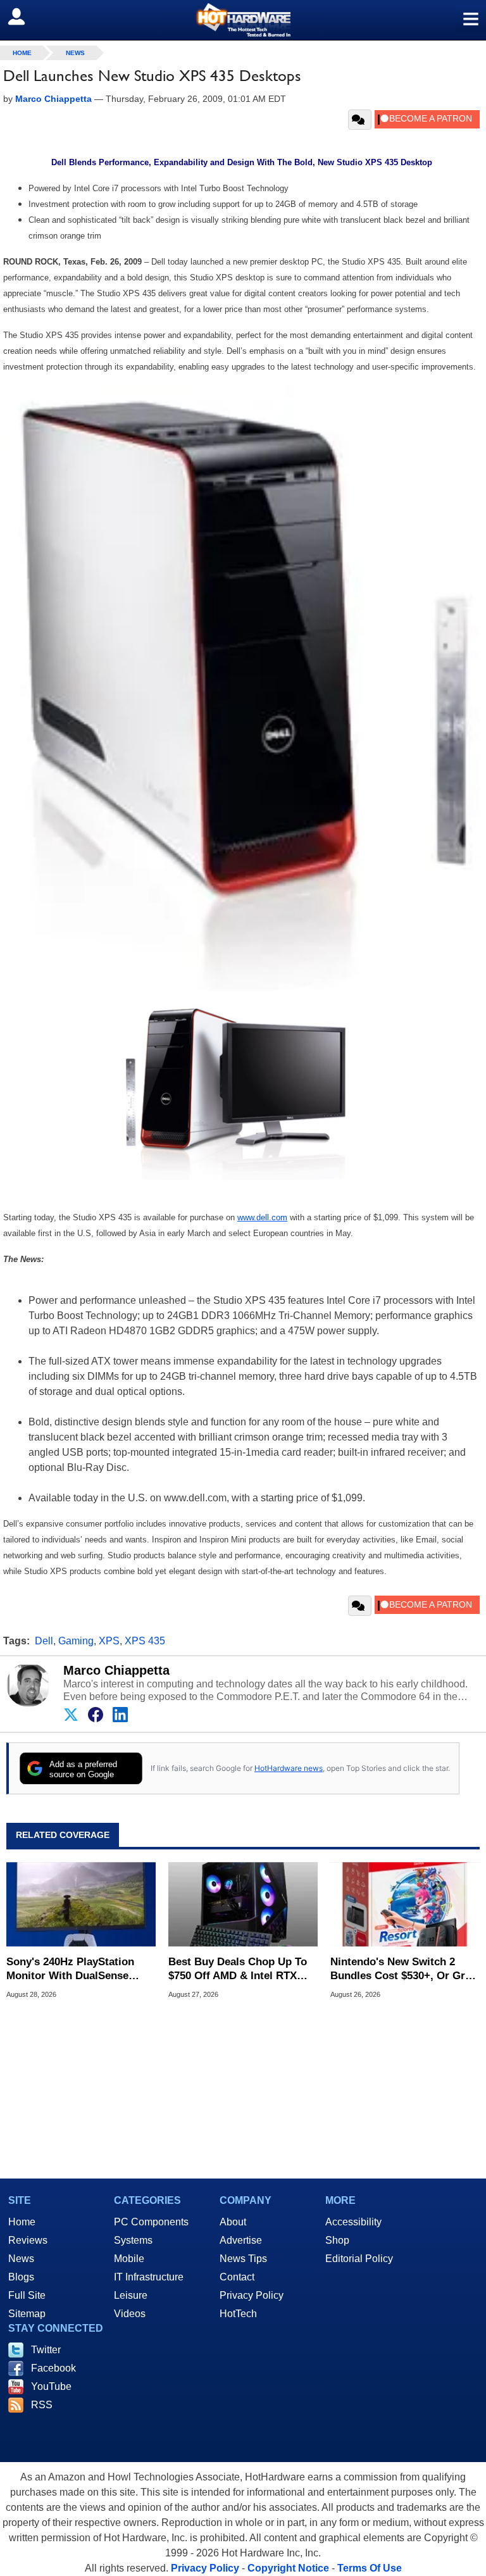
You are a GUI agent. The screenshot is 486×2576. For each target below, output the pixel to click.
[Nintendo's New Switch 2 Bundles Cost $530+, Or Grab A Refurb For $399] (405, 1904)
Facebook (53, 2368)
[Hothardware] (243, 20)
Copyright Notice (288, 2568)
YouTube (51, 2386)
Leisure (131, 2295)
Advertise (241, 2240)
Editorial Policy (359, 2259)
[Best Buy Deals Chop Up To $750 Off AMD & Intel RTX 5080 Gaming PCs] (243, 1904)
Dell (44, 1641)
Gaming (76, 1641)
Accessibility (353, 2222)
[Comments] (360, 120)
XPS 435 (145, 1641)
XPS (109, 1641)
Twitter (46, 2350)
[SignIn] (24, 16)
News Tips (243, 2259)
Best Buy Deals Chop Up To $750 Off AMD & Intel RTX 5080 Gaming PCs (238, 1969)
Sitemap (27, 2314)
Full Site (27, 2295)
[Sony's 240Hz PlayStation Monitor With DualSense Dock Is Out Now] (81, 1904)
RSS (42, 2405)
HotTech (238, 2314)
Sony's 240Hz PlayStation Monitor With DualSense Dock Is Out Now (70, 1969)
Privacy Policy (252, 2295)
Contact (237, 2277)
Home (22, 2222)
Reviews (28, 2240)
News (75, 53)
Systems (133, 2240)
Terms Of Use (370, 2568)
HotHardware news (289, 1768)
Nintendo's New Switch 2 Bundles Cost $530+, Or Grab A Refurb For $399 (404, 1969)
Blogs (21, 2277)
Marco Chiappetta (116, 1670)
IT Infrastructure (149, 2277)
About (233, 2222)
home (22, 53)
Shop (337, 2240)
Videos (130, 2314)
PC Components (151, 2222)
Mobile (129, 2259)
